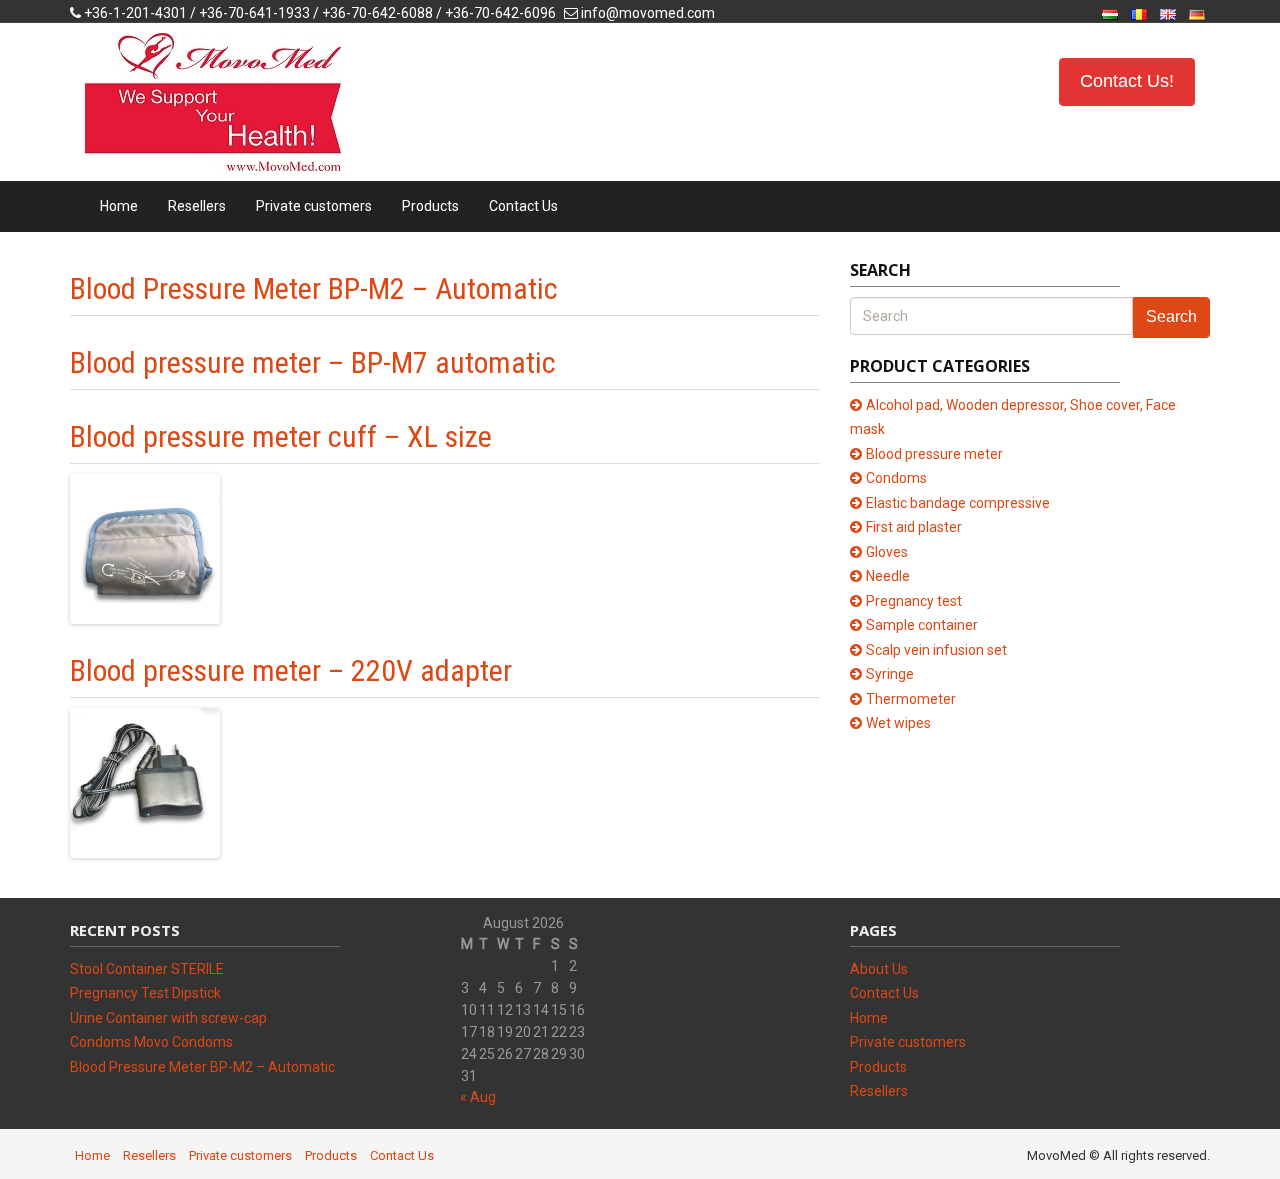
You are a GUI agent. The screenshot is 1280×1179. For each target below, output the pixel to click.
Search (1171, 316)
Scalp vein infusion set (936, 650)
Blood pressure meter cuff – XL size (281, 436)
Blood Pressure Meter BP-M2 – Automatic (314, 288)
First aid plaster (914, 527)
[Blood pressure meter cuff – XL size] (145, 548)
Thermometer (911, 699)
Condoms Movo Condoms (151, 1042)
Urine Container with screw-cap (168, 1018)
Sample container (922, 625)
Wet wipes (898, 723)
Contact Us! (1127, 81)
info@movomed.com (648, 13)
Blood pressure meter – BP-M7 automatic (313, 362)
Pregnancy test (914, 601)
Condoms (896, 478)
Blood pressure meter (934, 454)
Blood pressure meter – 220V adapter (291, 670)
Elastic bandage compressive (958, 503)
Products (430, 206)
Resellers (197, 206)
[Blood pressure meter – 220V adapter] (145, 782)
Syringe (890, 674)
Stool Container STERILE (147, 969)
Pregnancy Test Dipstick (145, 993)
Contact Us (523, 206)
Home (119, 206)
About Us (879, 969)
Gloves (887, 552)
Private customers (314, 206)
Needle (888, 576)
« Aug (478, 1097)
